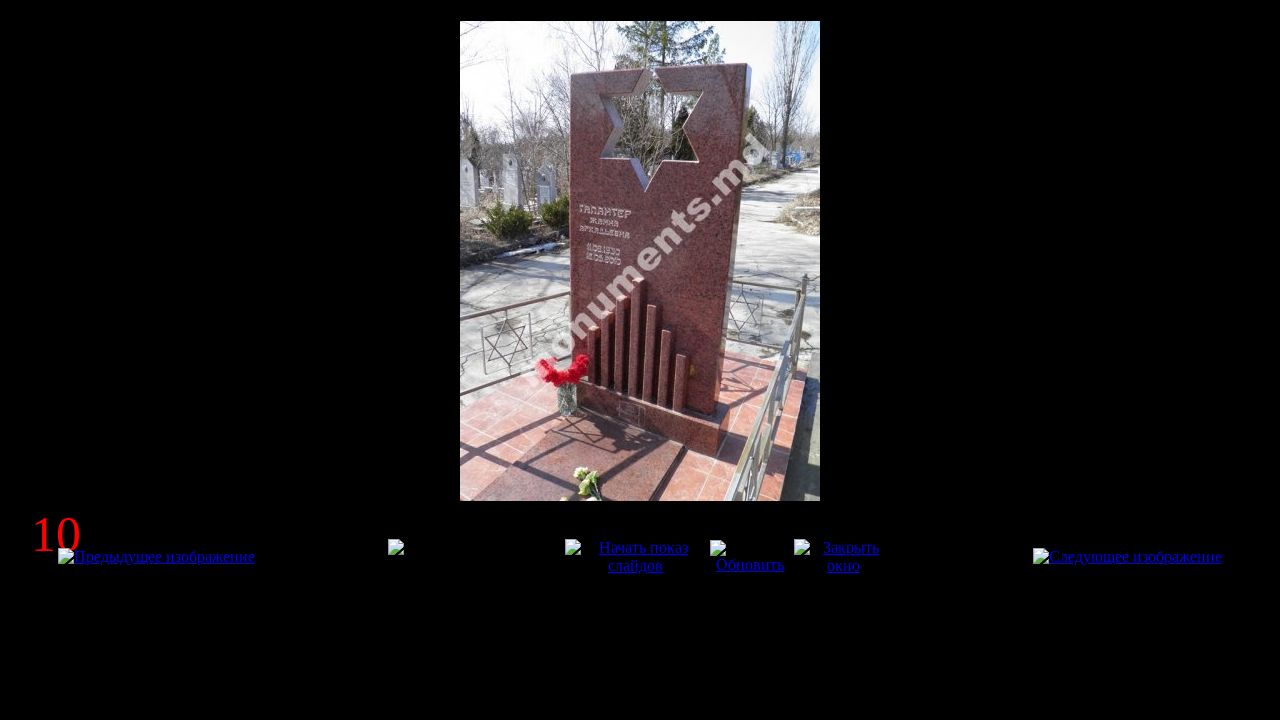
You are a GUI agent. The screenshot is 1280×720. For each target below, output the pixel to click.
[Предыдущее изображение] (156, 556)
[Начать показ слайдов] (635, 565)
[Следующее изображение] (1127, 556)
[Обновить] (750, 564)
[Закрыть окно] (843, 565)
